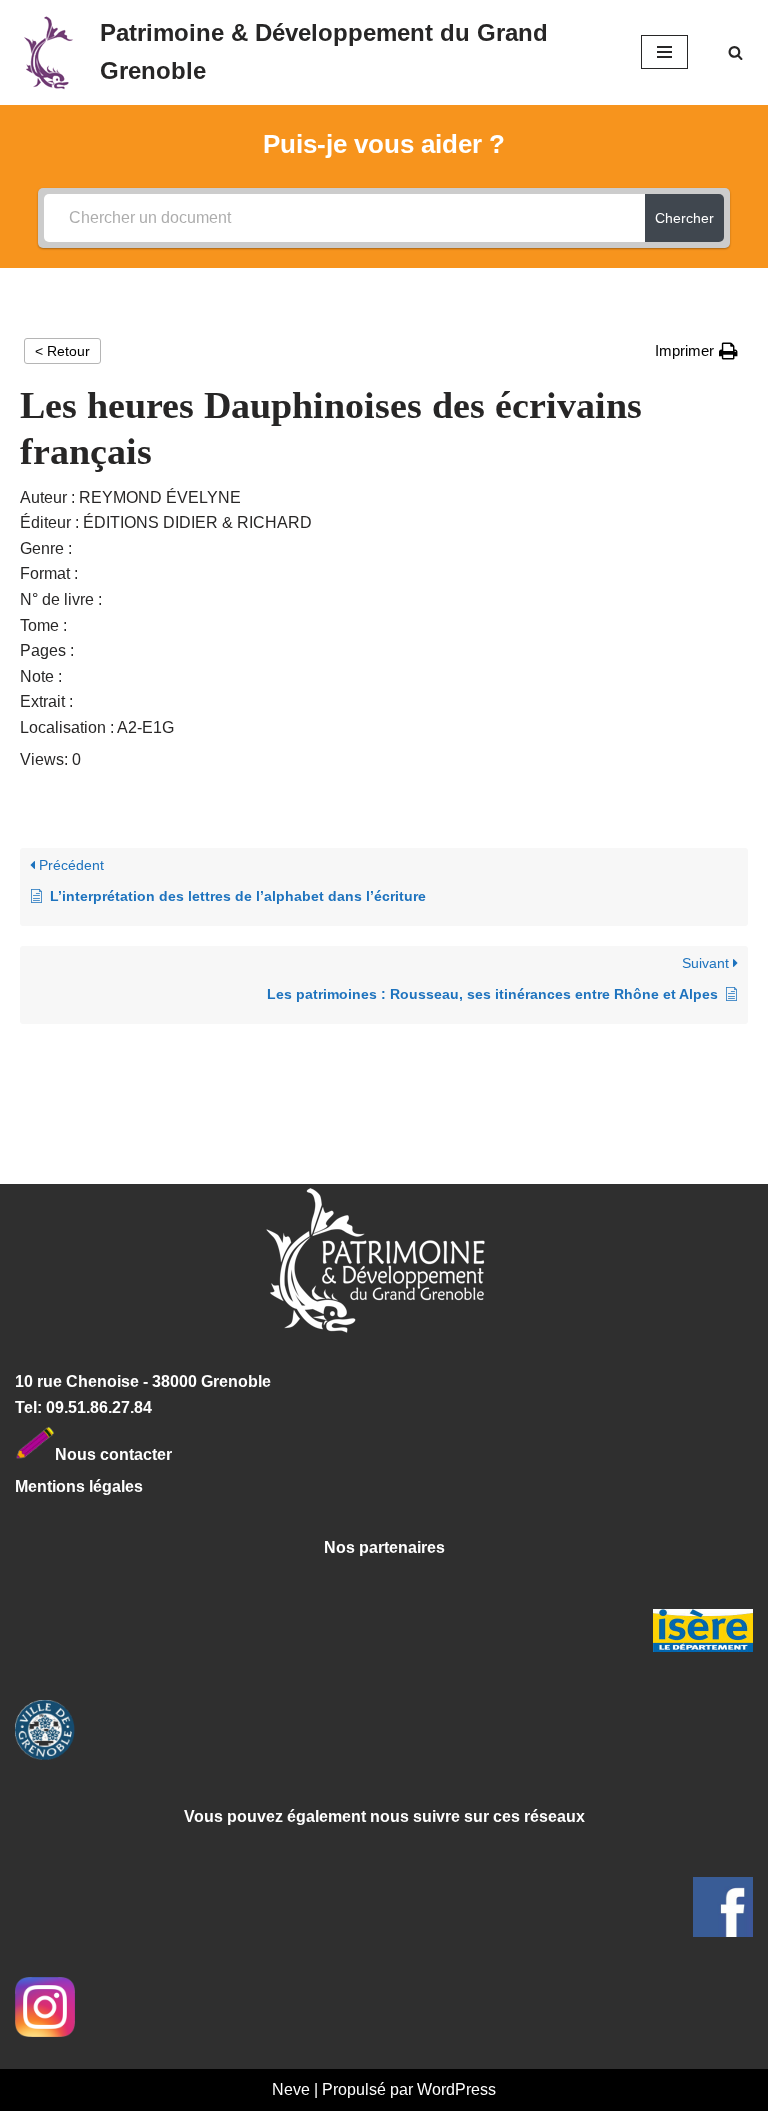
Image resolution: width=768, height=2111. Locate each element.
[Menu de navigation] (664, 52)
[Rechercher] (735, 52)
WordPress (456, 2089)
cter (157, 1454)
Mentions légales (79, 1486)
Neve (291, 2089)
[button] (696, 351)
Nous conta (99, 1454)
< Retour (62, 351)
